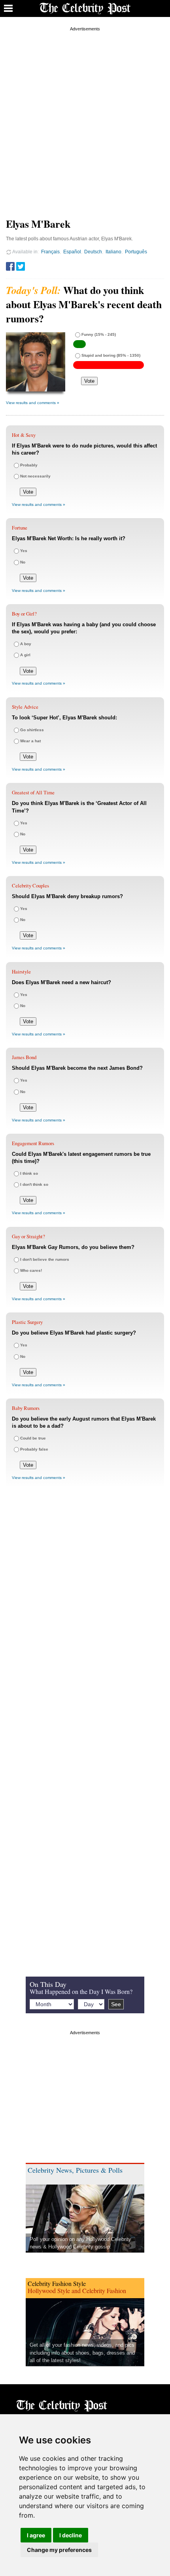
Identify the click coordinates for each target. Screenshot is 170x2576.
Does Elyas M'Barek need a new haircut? (61, 982)
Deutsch (93, 252)
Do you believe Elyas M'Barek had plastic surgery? (74, 1333)
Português (136, 252)
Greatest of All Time (33, 792)
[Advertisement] (85, 118)
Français (50, 252)
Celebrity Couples (30, 885)
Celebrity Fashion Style (57, 2283)
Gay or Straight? (28, 1236)
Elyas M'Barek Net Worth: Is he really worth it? (69, 538)
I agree (36, 2535)
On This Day (48, 1984)
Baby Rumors (26, 1408)
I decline (71, 2535)
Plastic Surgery (27, 1322)
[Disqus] (85, 1611)
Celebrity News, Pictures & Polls (75, 2170)
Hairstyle (21, 972)
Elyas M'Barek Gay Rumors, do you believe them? (73, 1247)
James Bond (24, 1057)
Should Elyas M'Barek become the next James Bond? (77, 1068)
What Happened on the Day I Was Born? (81, 1991)
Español (72, 252)
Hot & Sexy (24, 435)
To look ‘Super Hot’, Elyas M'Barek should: (64, 718)
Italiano (113, 252)
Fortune (20, 528)
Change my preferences (59, 2550)
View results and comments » (33, 403)
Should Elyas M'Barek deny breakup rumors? (67, 896)
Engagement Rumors (33, 1143)
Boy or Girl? (24, 614)
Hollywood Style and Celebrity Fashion (77, 2291)
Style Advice (25, 707)
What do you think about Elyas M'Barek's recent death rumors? (84, 304)
